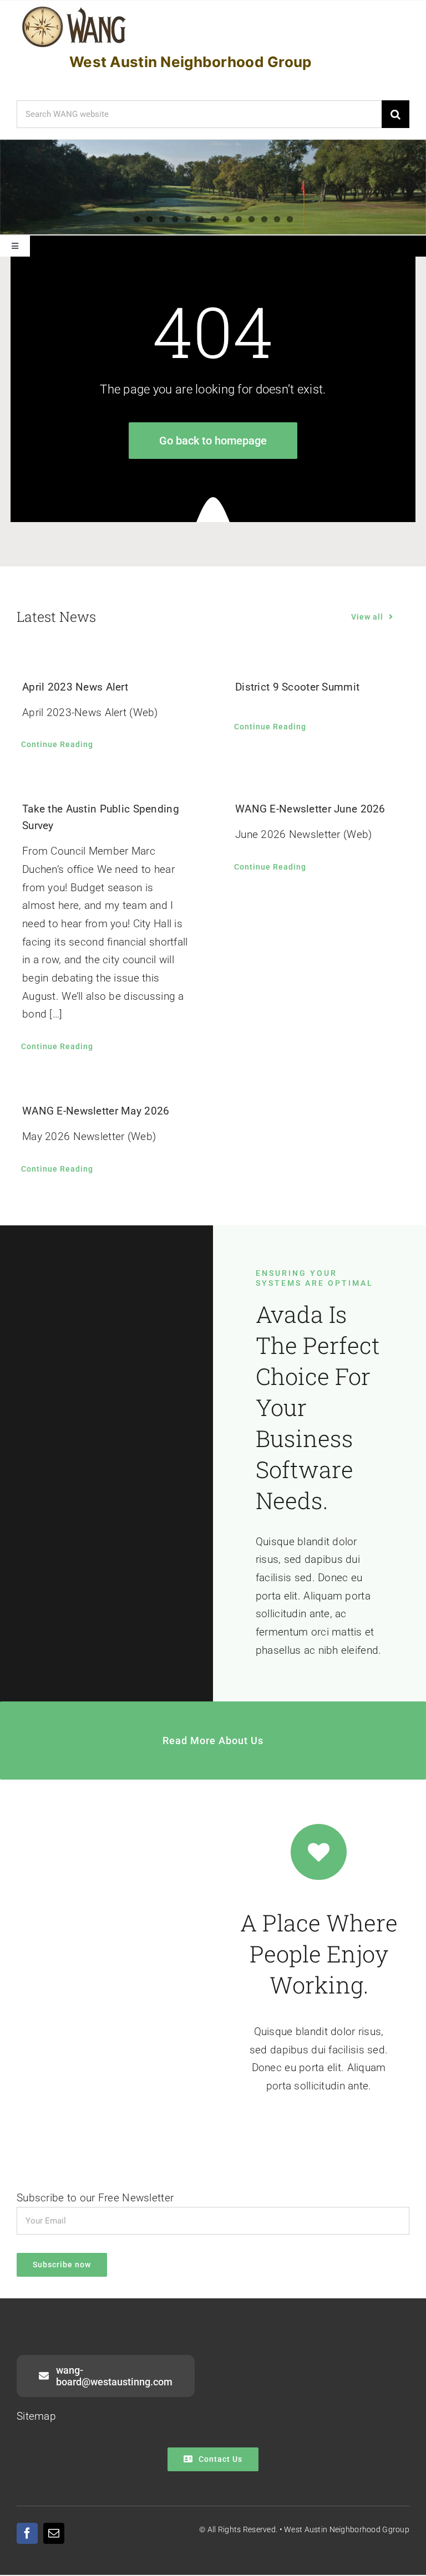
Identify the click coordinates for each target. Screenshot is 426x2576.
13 (290, 219)
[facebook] (27, 2533)
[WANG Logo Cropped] (74, 9)
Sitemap (36, 2416)
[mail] (54, 2533)
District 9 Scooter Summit (297, 687)
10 (252, 219)
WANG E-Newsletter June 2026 (310, 809)
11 (264, 219)
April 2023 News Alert (75, 687)
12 (277, 219)
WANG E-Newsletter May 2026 (96, 1111)
